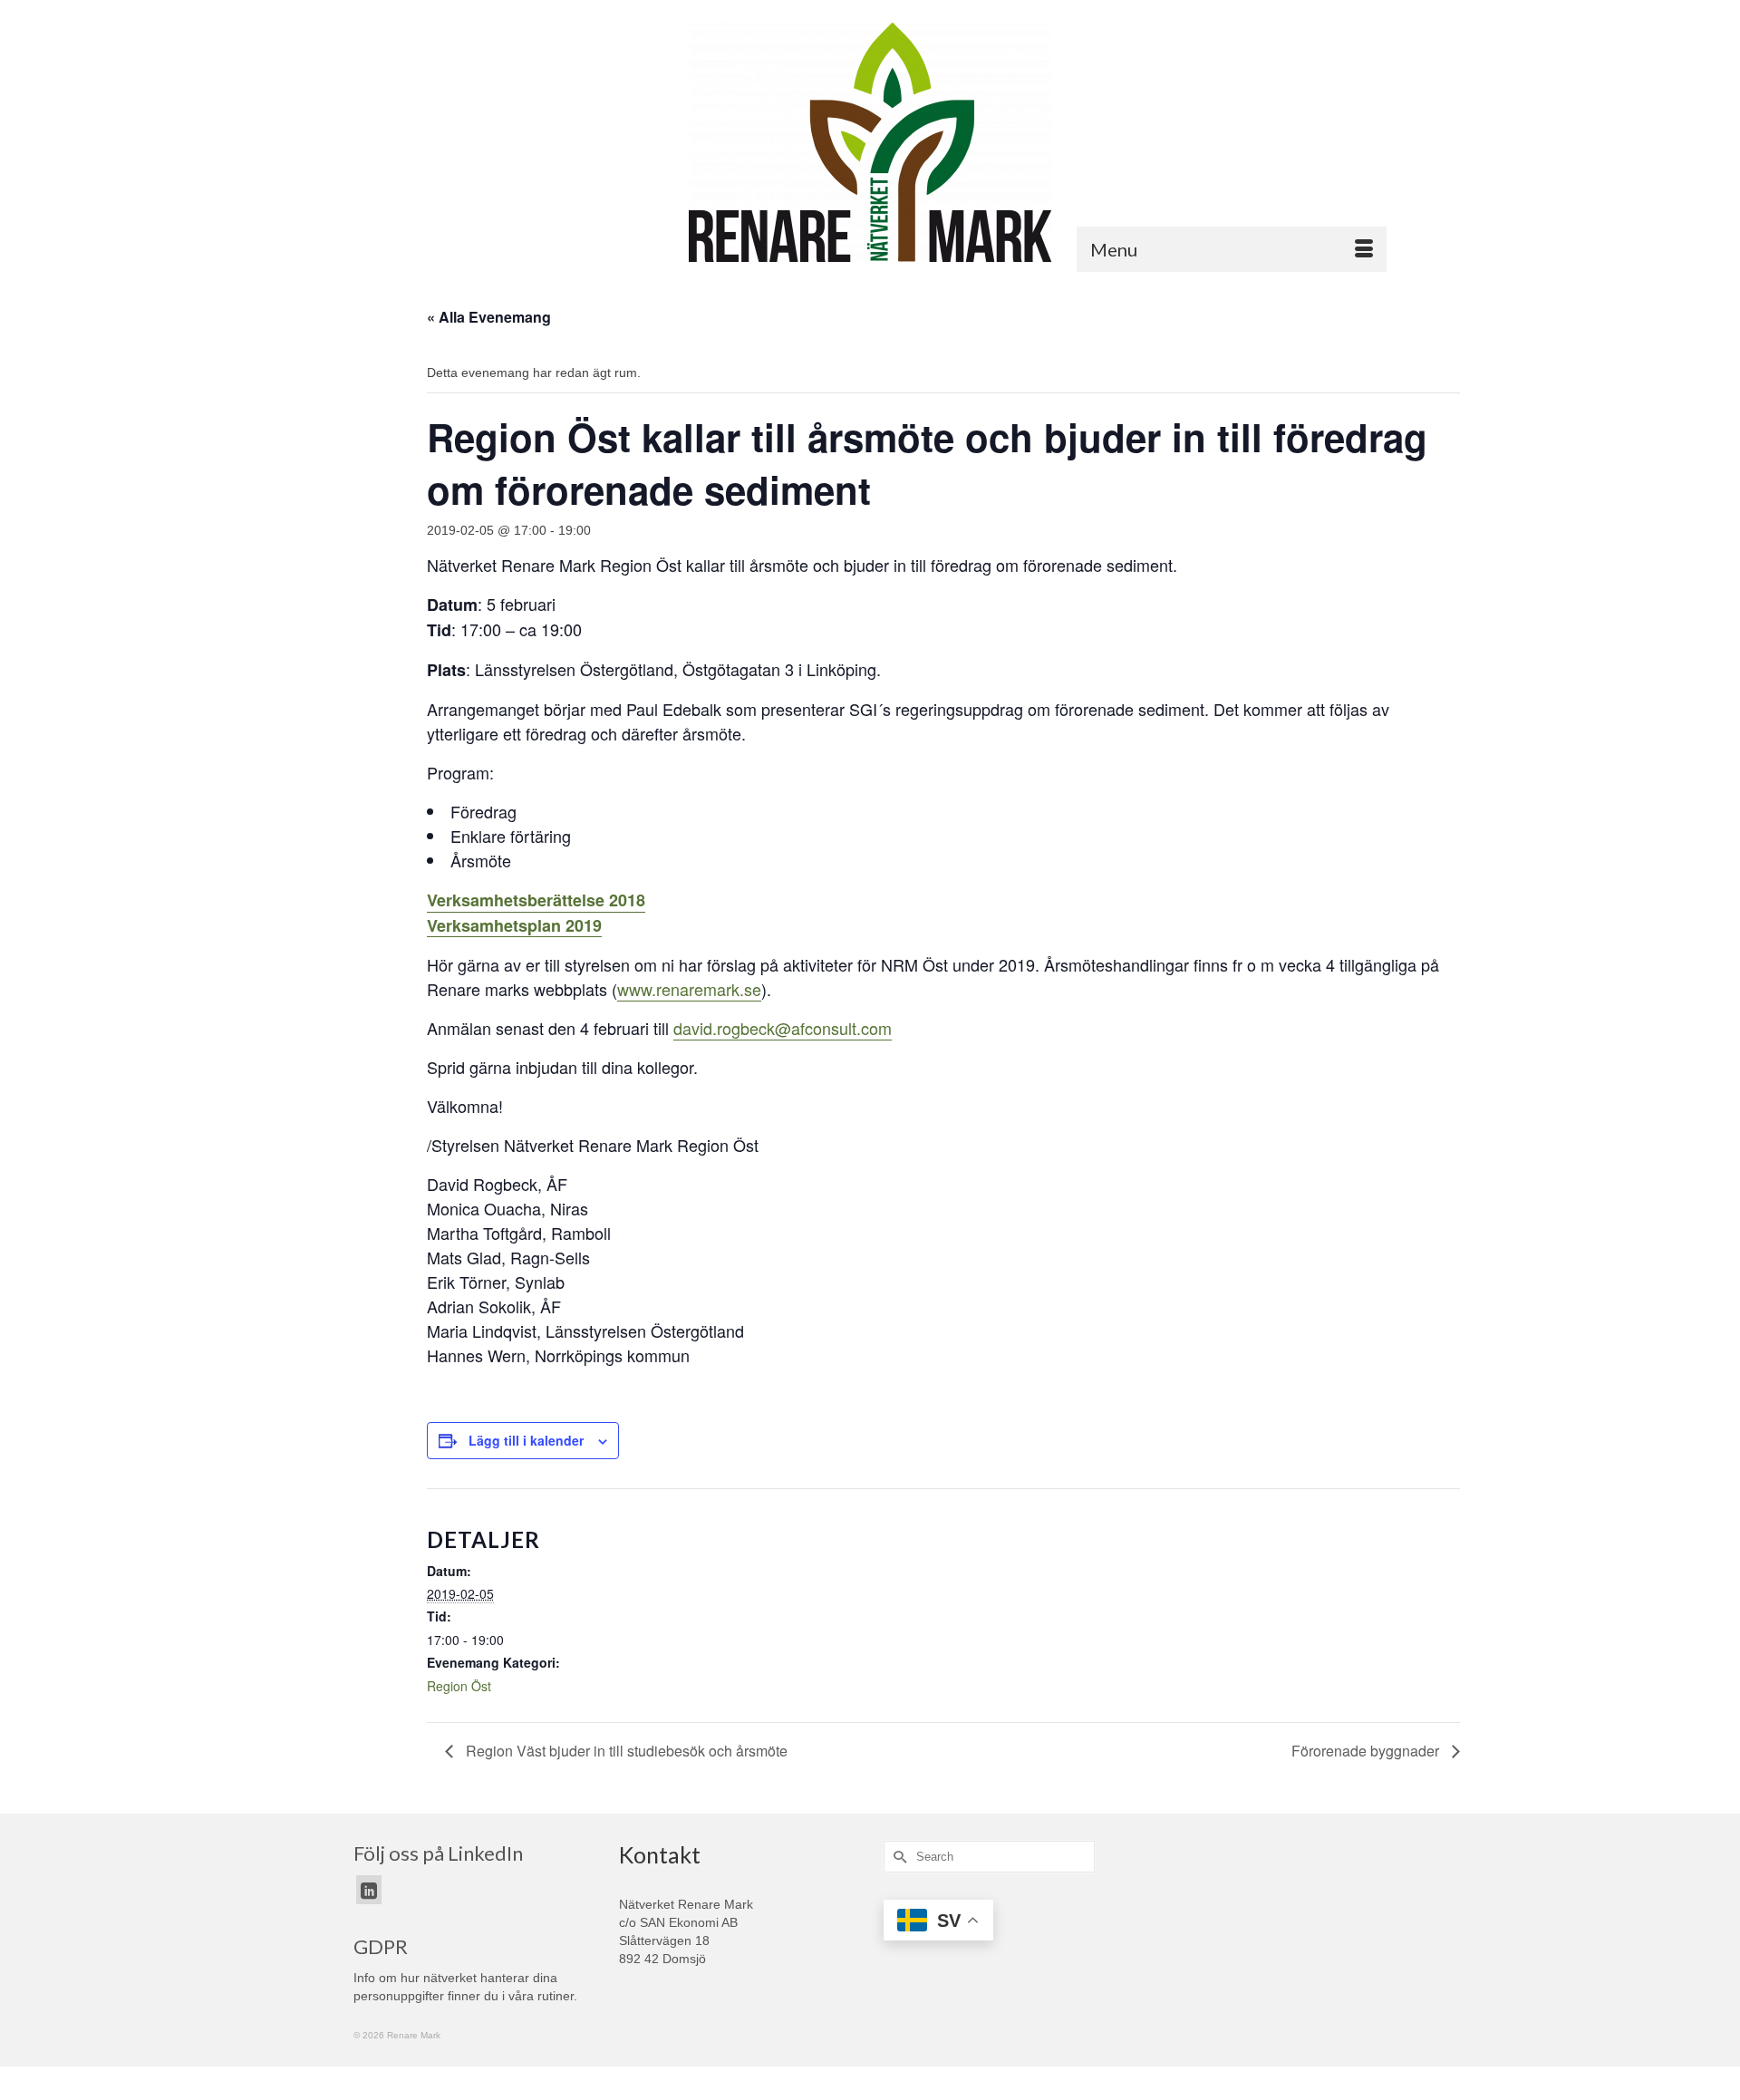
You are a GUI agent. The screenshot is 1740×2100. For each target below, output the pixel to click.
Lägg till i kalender (526, 1440)
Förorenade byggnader (1367, 1751)
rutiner (556, 1996)
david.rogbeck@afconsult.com (783, 1028)
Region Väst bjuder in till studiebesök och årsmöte (625, 1751)
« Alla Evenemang (489, 317)
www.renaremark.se (689, 989)
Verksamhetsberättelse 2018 (536, 900)
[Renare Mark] (870, 142)
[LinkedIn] (369, 1889)
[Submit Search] (897, 1857)
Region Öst (459, 1686)
